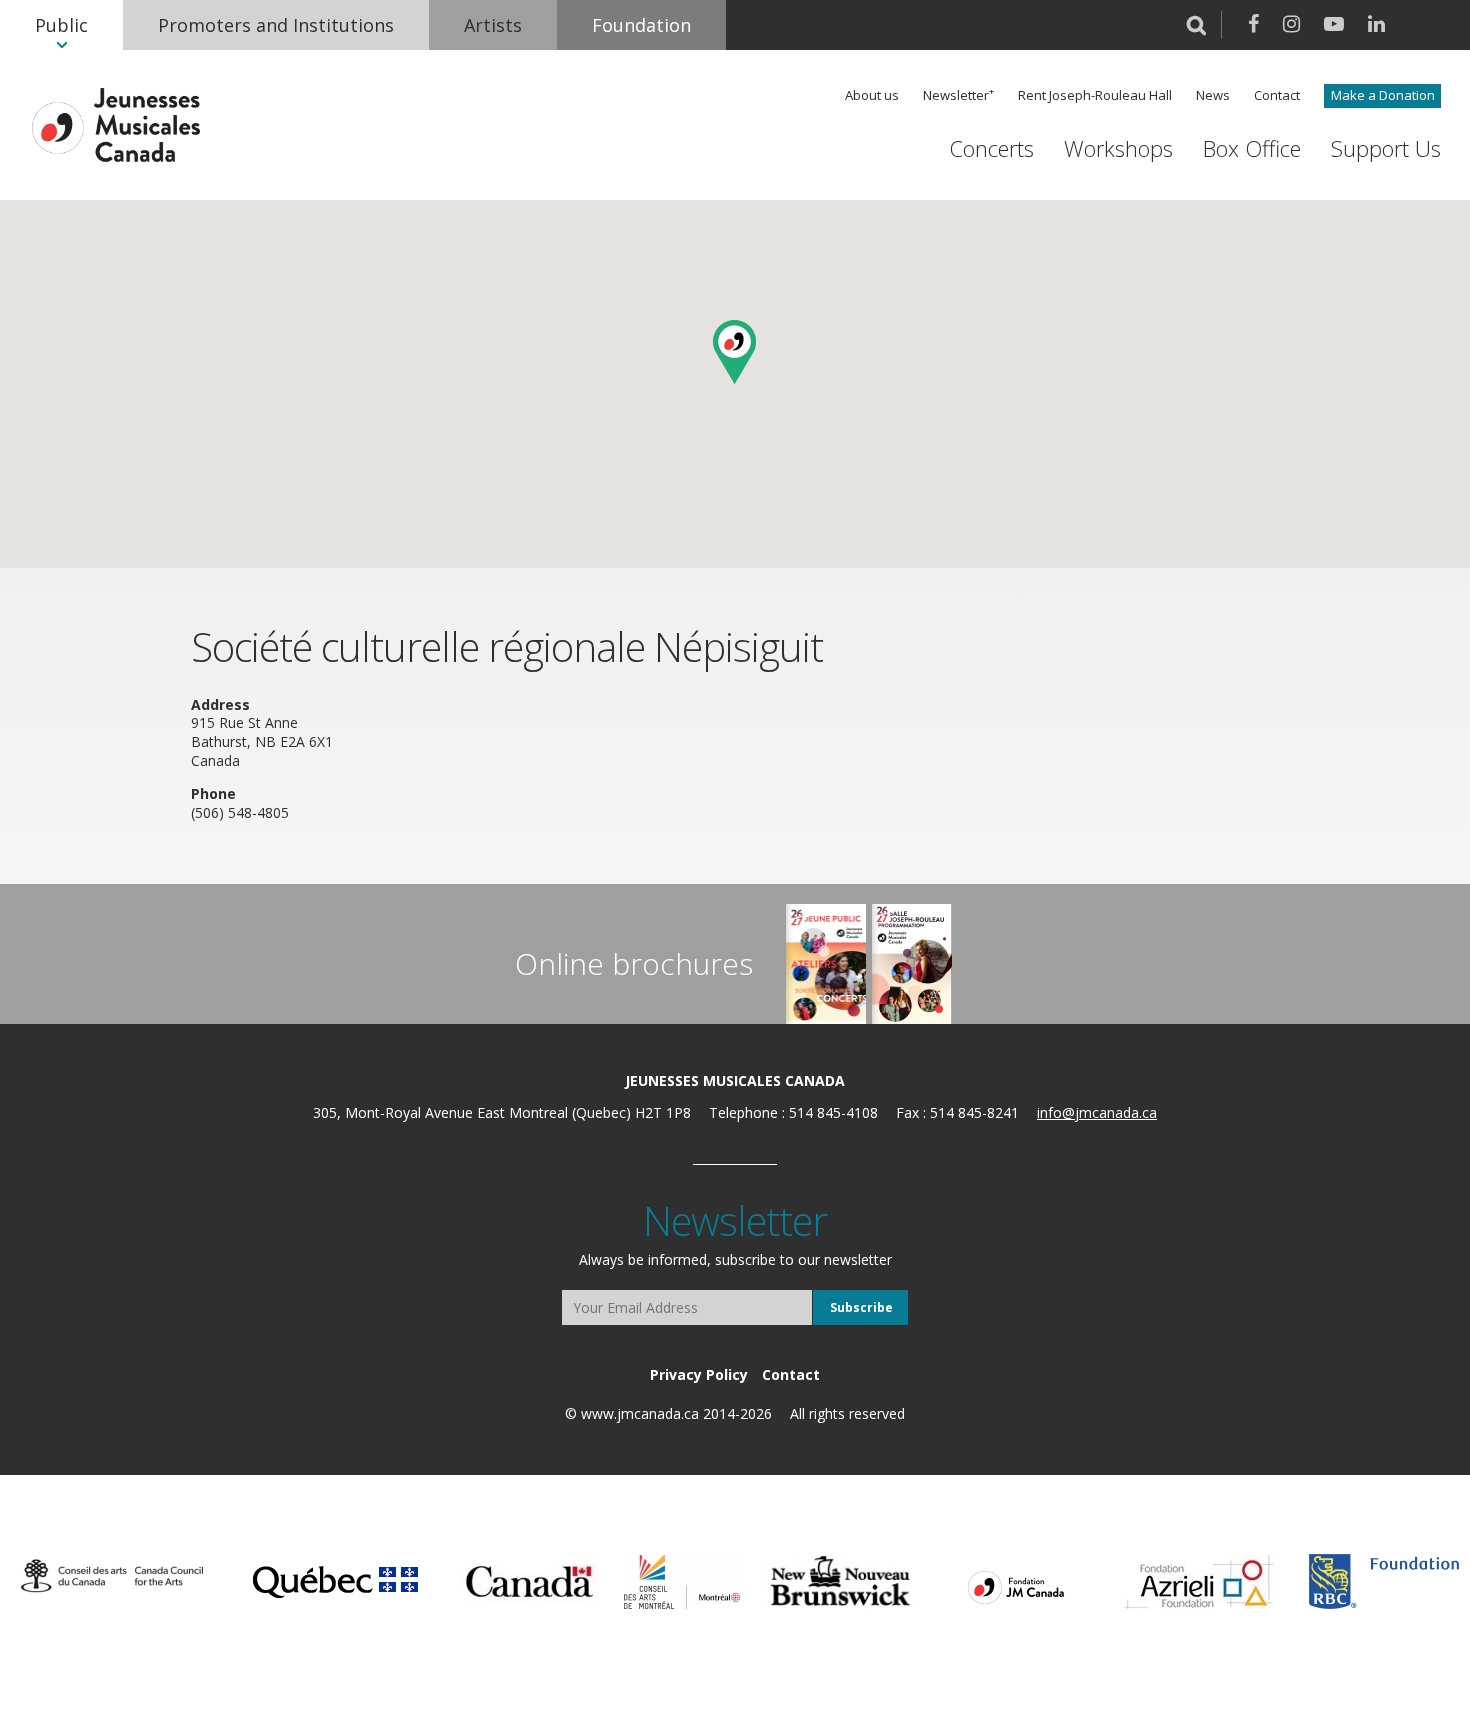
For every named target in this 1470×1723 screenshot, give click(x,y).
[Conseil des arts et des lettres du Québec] (335, 1579)
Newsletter (956, 95)
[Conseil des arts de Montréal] (682, 1582)
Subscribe (861, 1307)
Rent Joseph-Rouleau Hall (1095, 95)
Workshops (1118, 148)
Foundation (641, 25)
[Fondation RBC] (1384, 1581)
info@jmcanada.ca (1097, 1112)
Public (61, 25)
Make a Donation (1383, 95)
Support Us (1386, 148)
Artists (493, 25)
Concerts (991, 148)
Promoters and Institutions (276, 25)
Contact (1277, 95)
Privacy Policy (699, 1374)
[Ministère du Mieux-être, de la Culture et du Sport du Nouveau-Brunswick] (840, 1582)
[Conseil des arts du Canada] (112, 1577)
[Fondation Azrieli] (1200, 1582)
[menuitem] (61, 25)
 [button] (1196, 25)
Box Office (1252, 148)
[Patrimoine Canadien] (529, 1582)
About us (872, 95)
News (1213, 95)
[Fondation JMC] (1016, 1586)
